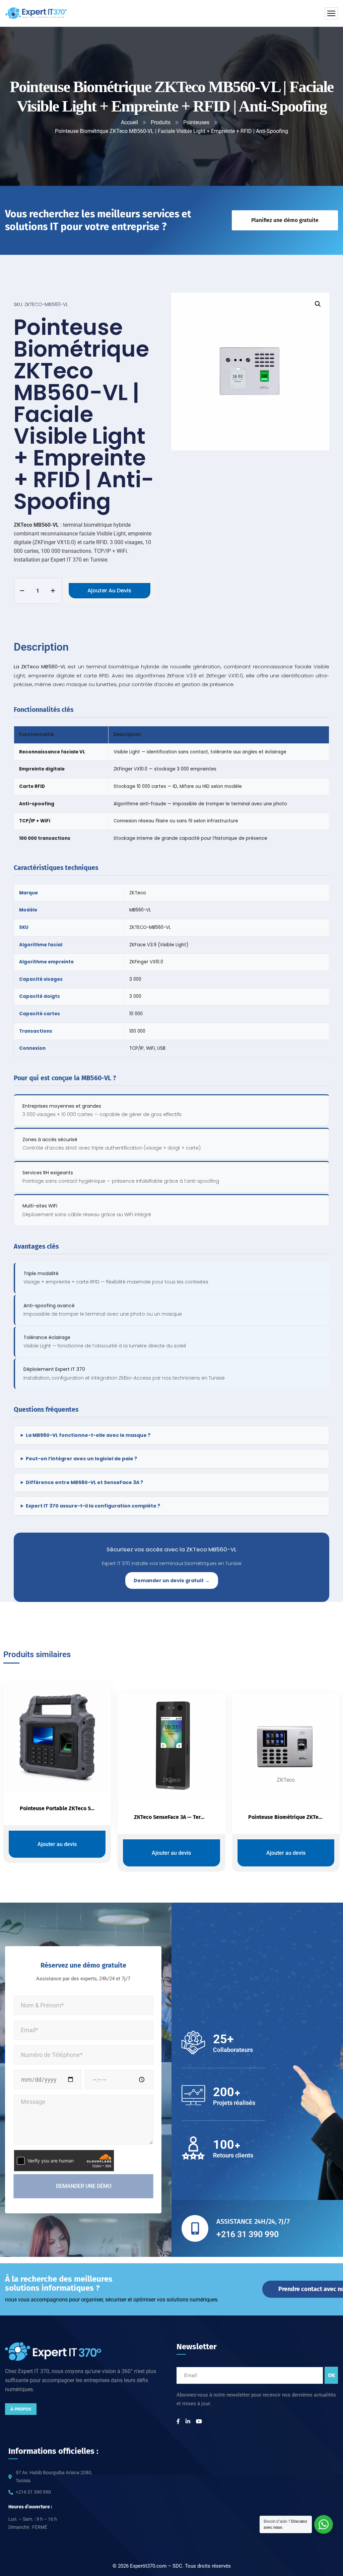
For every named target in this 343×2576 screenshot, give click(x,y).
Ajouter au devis (109, 591)
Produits (161, 122)
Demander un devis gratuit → (172, 1580)
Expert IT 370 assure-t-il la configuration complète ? (93, 1506)
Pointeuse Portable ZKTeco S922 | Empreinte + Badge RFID (91, 1808)
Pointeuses (196, 122)
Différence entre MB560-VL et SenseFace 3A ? (84, 1482)
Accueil (129, 122)
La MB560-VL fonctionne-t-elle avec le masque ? (88, 1435)
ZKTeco (171, 1780)
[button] (318, 304)
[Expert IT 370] (36, 13)
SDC (177, 2566)
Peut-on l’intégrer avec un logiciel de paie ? (81, 1459)
